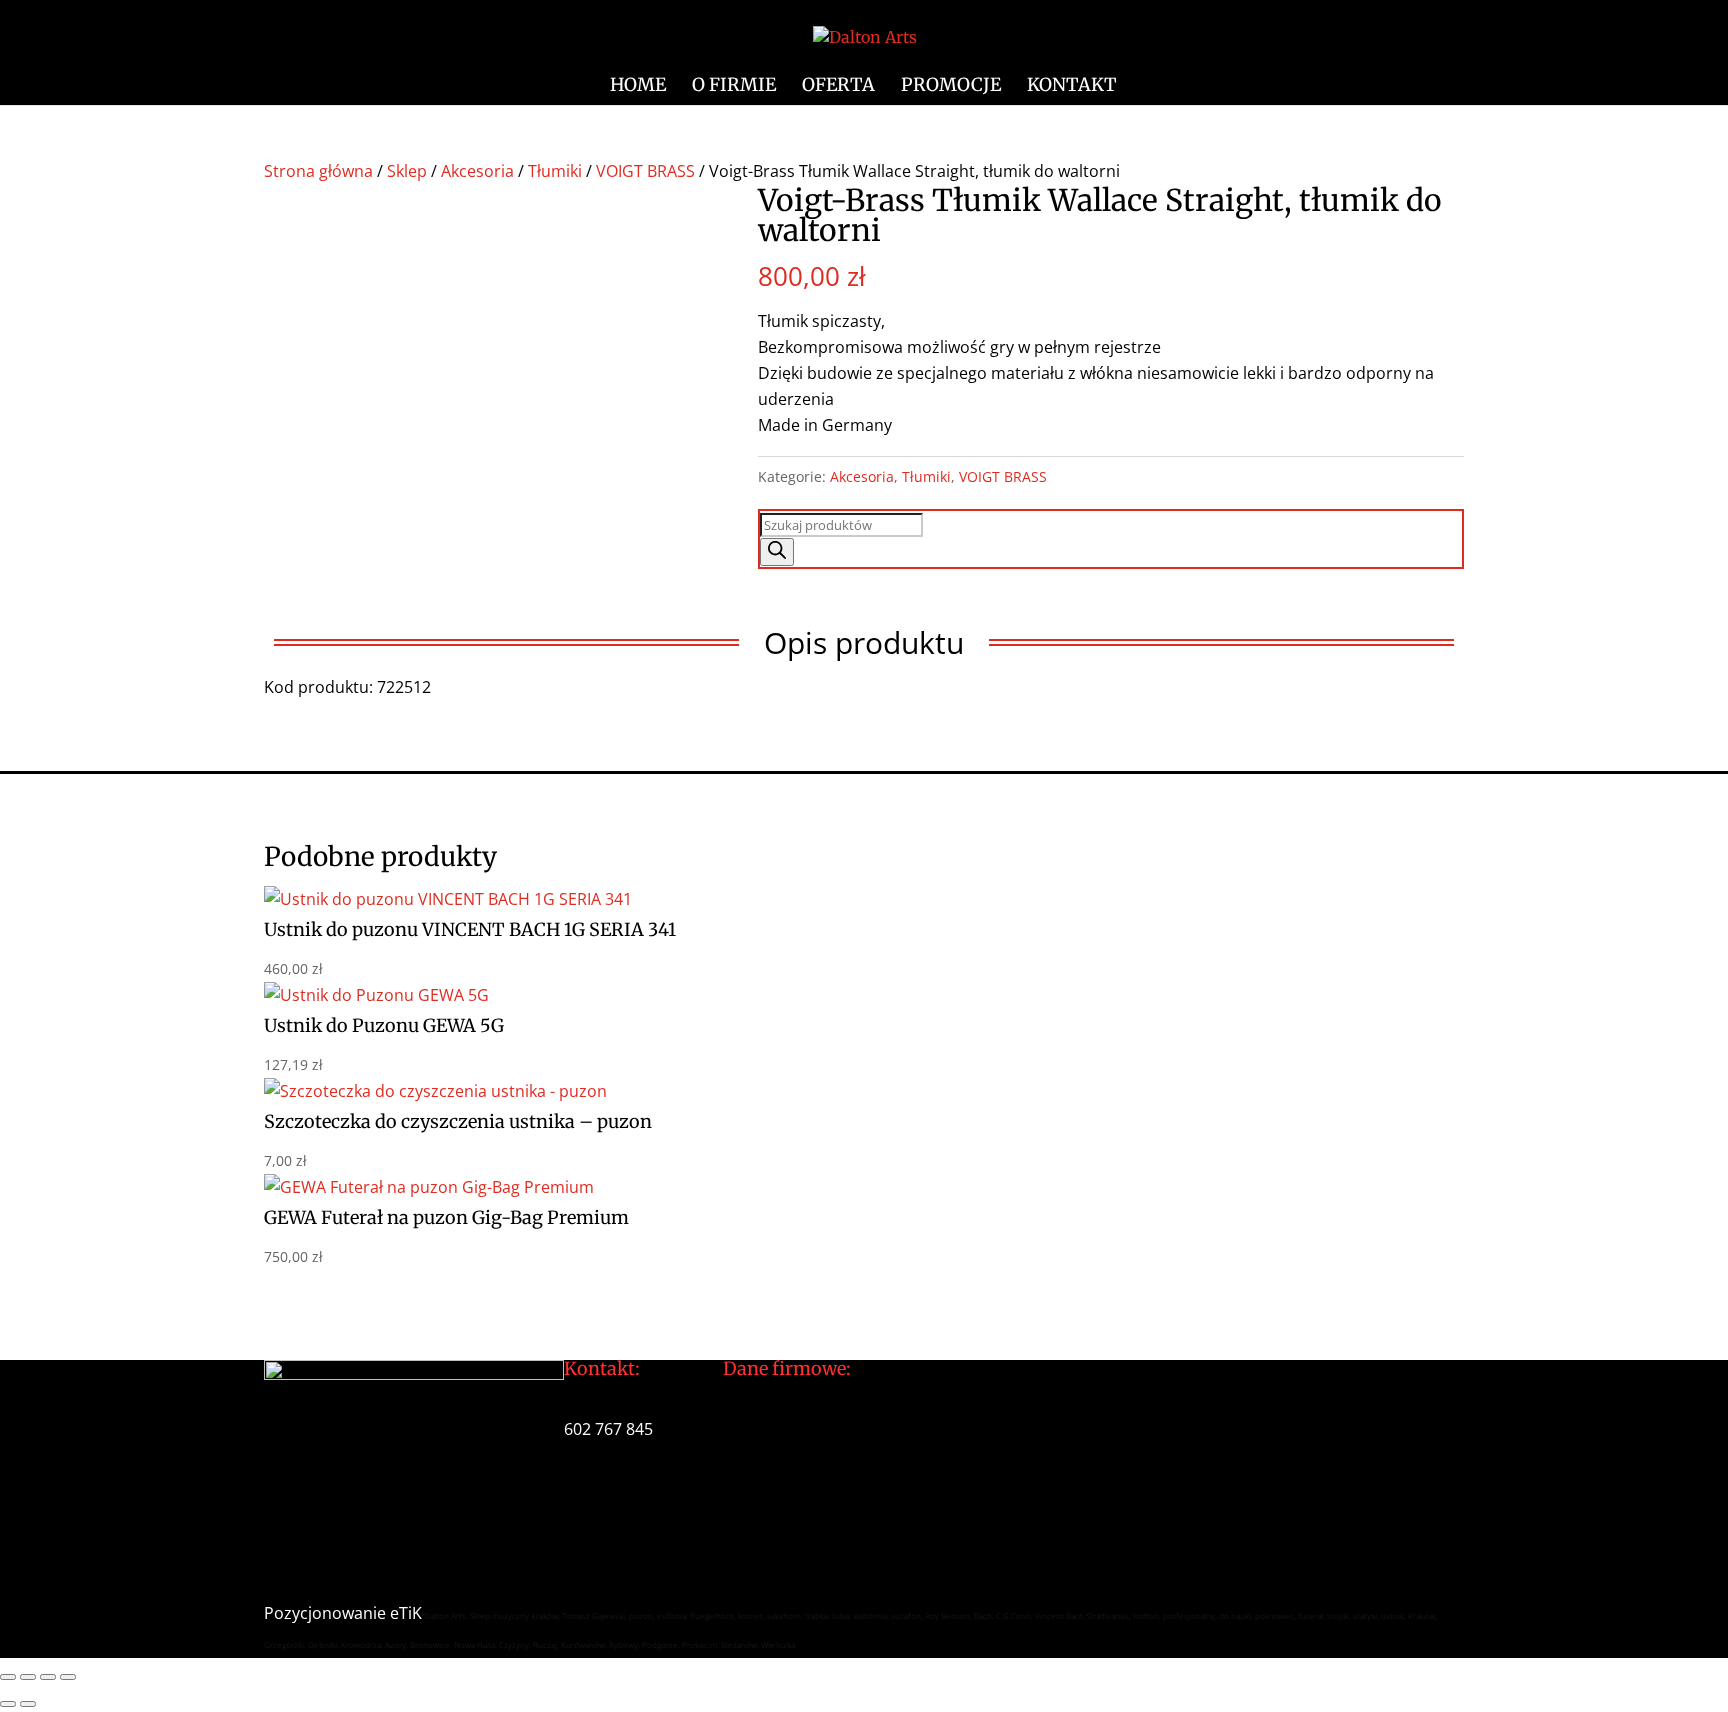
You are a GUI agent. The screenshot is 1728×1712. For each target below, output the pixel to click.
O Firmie (734, 87)
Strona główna (318, 171)
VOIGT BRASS (645, 171)
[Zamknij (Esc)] (68, 1677)
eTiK (406, 1613)
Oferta (838, 87)
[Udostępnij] (48, 1677)
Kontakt (1072, 87)
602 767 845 (608, 1429)
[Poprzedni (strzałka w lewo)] (8, 1704)
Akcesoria (477, 171)
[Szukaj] (777, 552)
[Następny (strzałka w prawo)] (28, 1704)
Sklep (407, 171)
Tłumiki (555, 171)
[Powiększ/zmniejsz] (8, 1677)
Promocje (951, 87)
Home (638, 87)
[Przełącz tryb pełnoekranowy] (28, 1677)
